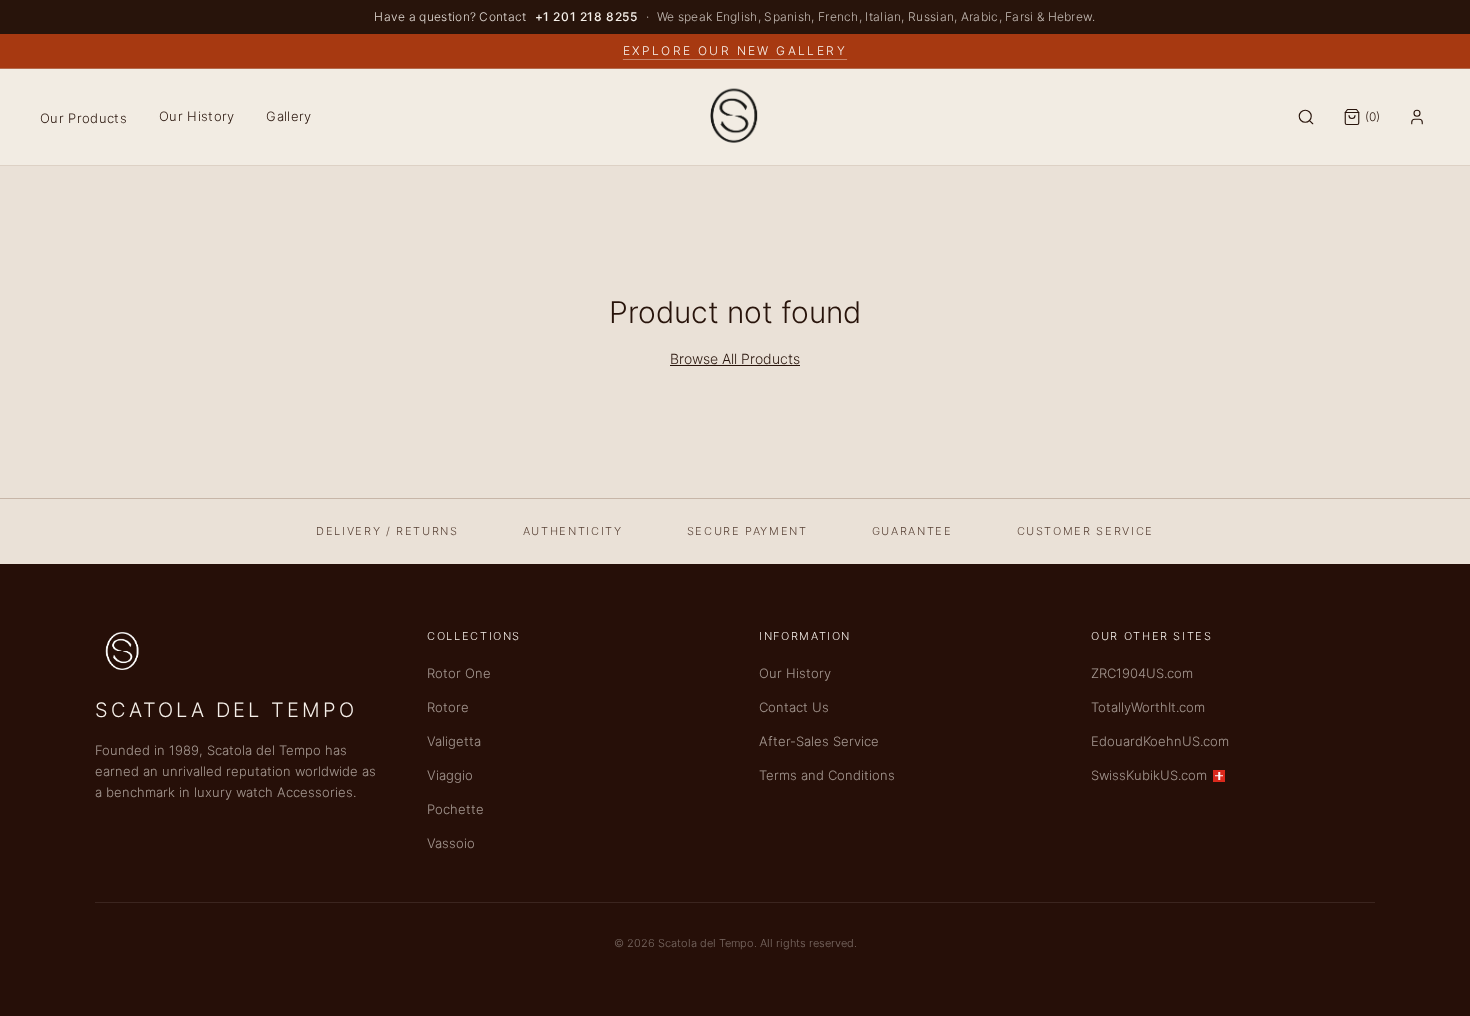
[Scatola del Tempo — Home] (735, 117)
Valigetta (454, 741)
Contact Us (794, 707)
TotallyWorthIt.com (1148, 707)
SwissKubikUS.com (1149, 775)
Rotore (448, 707)
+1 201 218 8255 (586, 16)
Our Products (83, 118)
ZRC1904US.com (1142, 673)
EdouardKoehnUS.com (1160, 741)
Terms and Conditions (827, 775)
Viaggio (450, 775)
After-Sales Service (819, 741)
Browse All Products (735, 358)
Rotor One (459, 673)
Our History (197, 116)
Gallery (288, 116)
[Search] (1306, 117)
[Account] (1417, 117)
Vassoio (451, 843)
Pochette (455, 809)
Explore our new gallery (735, 50)
